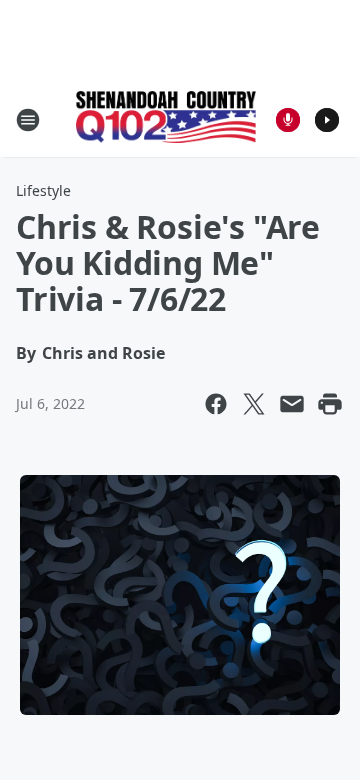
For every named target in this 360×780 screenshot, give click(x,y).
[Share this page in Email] (292, 404)
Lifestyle (43, 190)
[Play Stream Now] (327, 120)
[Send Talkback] (288, 120)
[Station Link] (166, 119)
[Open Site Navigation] (28, 120)
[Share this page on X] (254, 404)
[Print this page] (330, 404)
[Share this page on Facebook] (216, 404)
